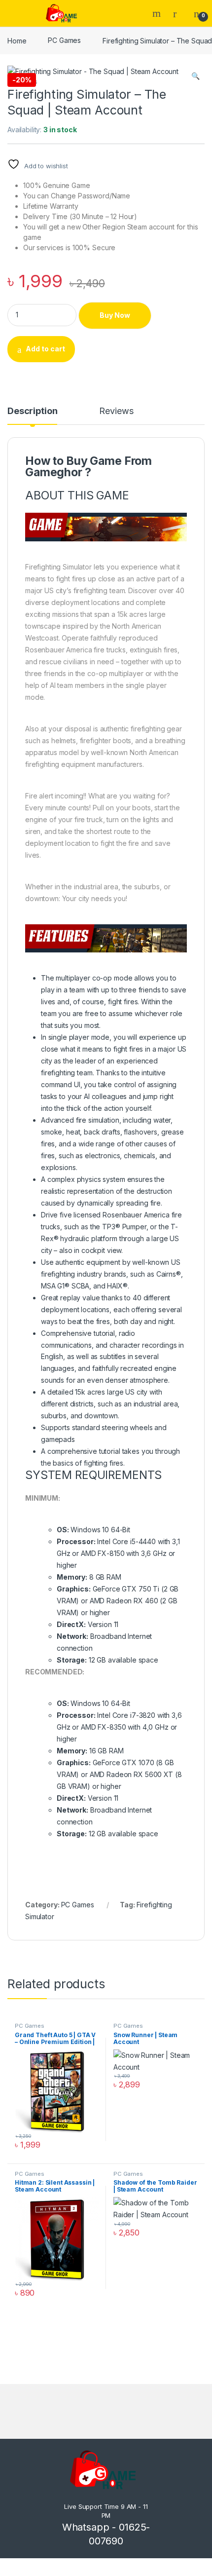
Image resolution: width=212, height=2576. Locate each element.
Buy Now (115, 315)
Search (158, 13)
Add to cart (45, 349)
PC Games (64, 40)
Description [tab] (32, 411)
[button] (195, 76)
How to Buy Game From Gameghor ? (88, 467)
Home (17, 40)
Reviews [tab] (116, 411)
